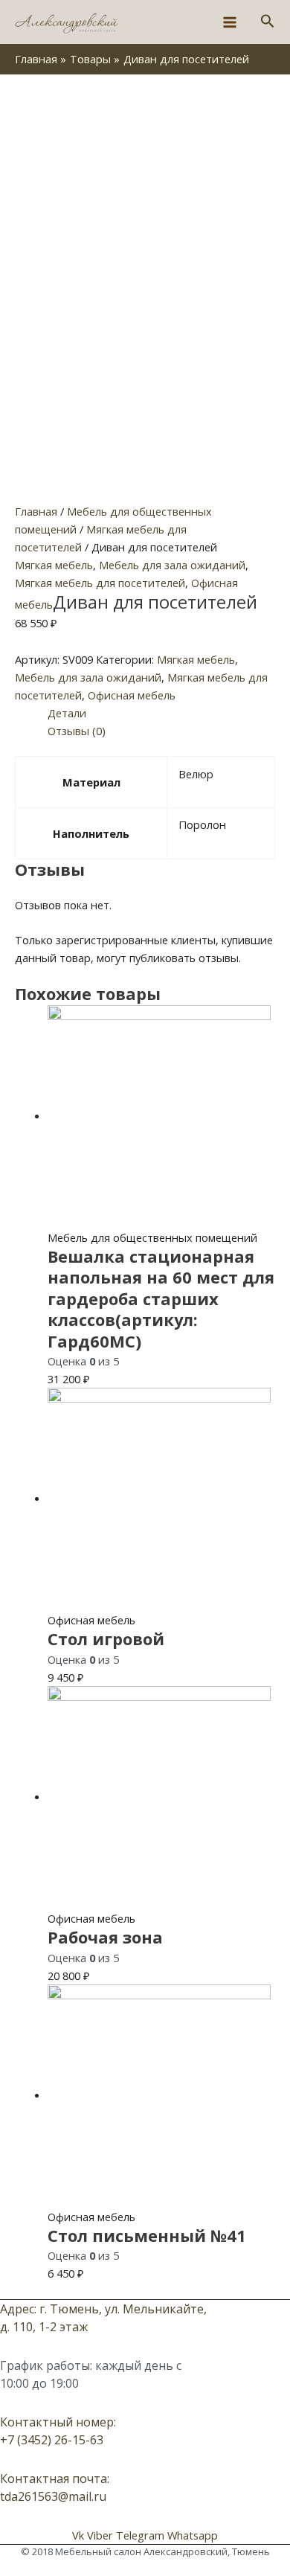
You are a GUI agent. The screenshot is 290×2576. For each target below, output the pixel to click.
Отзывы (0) (77, 731)
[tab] (161, 713)
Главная (36, 511)
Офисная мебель (132, 695)
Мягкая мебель (54, 565)
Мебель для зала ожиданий (172, 565)
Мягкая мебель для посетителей (100, 583)
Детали (67, 713)
